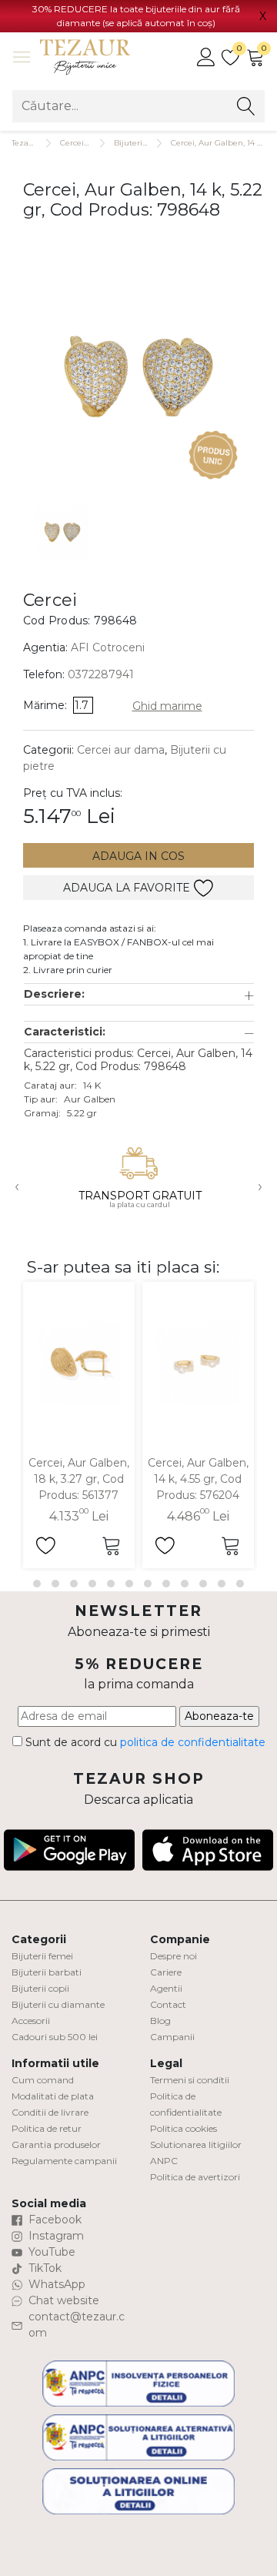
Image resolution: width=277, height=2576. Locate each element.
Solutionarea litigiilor (196, 2144)
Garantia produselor (56, 2144)
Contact (168, 2004)
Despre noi (174, 1956)
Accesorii (31, 2021)
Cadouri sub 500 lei (55, 2037)
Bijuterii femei (42, 1956)
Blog (160, 2021)
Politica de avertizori (195, 2177)
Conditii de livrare (50, 2112)
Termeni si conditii (190, 2080)
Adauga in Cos (138, 856)
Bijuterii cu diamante (58, 2004)
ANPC (164, 2161)
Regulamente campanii (64, 2161)
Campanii (172, 2037)
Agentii (166, 1988)
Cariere (166, 1972)
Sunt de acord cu (144, 1742)
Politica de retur (47, 2128)
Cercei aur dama (121, 750)
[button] (139, 994)
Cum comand (43, 2080)
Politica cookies (184, 2128)
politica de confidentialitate (193, 1742)
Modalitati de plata (53, 2096)
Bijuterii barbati (47, 1972)
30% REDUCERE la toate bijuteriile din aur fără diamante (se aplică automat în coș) (136, 16)
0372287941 (101, 674)
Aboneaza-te (219, 1716)
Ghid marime (167, 706)
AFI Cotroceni (108, 647)
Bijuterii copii (40, 1988)
